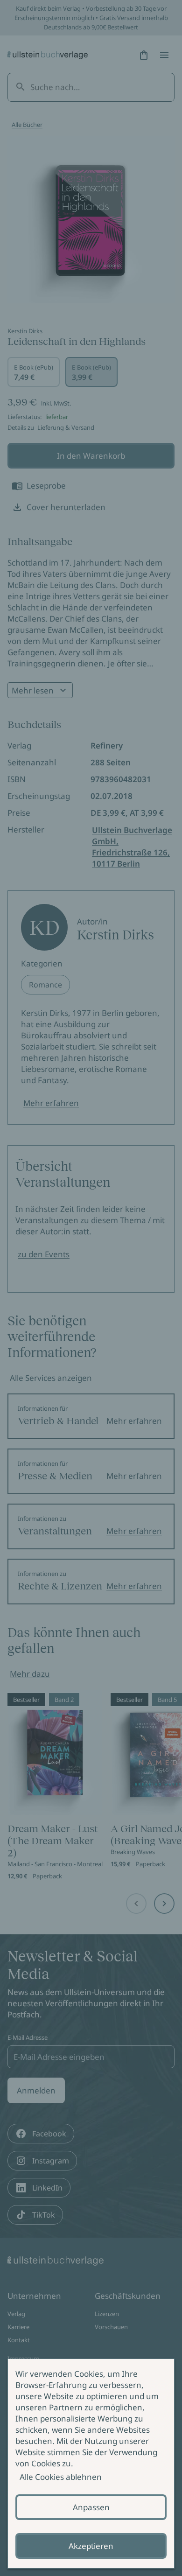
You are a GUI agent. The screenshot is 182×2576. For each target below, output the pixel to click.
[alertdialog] (91, 2464)
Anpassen (91, 2507)
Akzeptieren (91, 2546)
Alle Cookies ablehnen (61, 2477)
